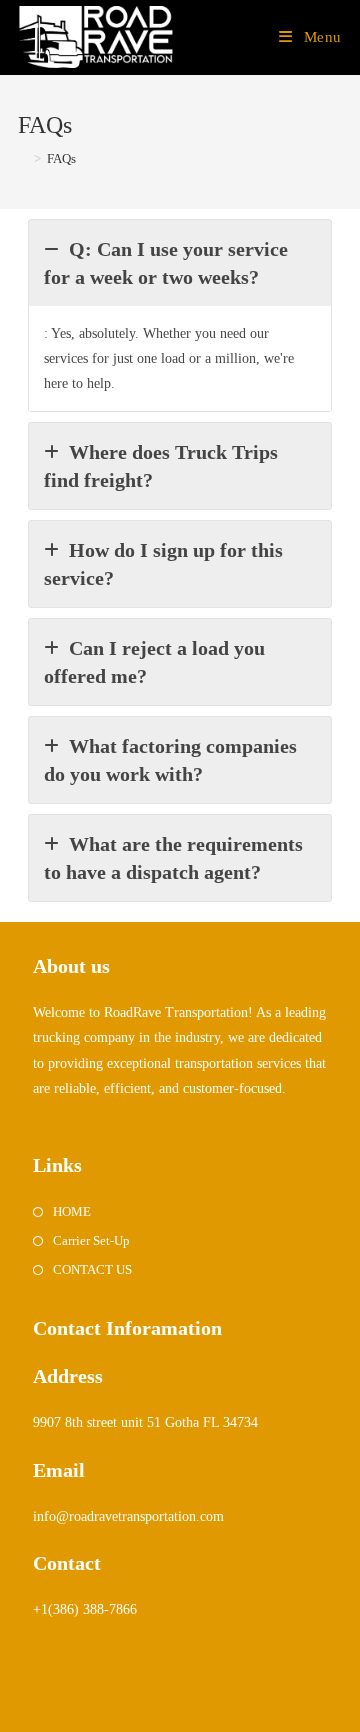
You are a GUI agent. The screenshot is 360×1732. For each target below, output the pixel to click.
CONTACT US (92, 1269)
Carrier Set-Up (91, 1240)
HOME (72, 1211)
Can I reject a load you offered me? (154, 662)
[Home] (23, 158)
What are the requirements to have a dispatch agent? (173, 858)
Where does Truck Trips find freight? (161, 466)
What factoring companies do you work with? (170, 760)
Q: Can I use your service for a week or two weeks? (166, 263)
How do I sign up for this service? (163, 564)
